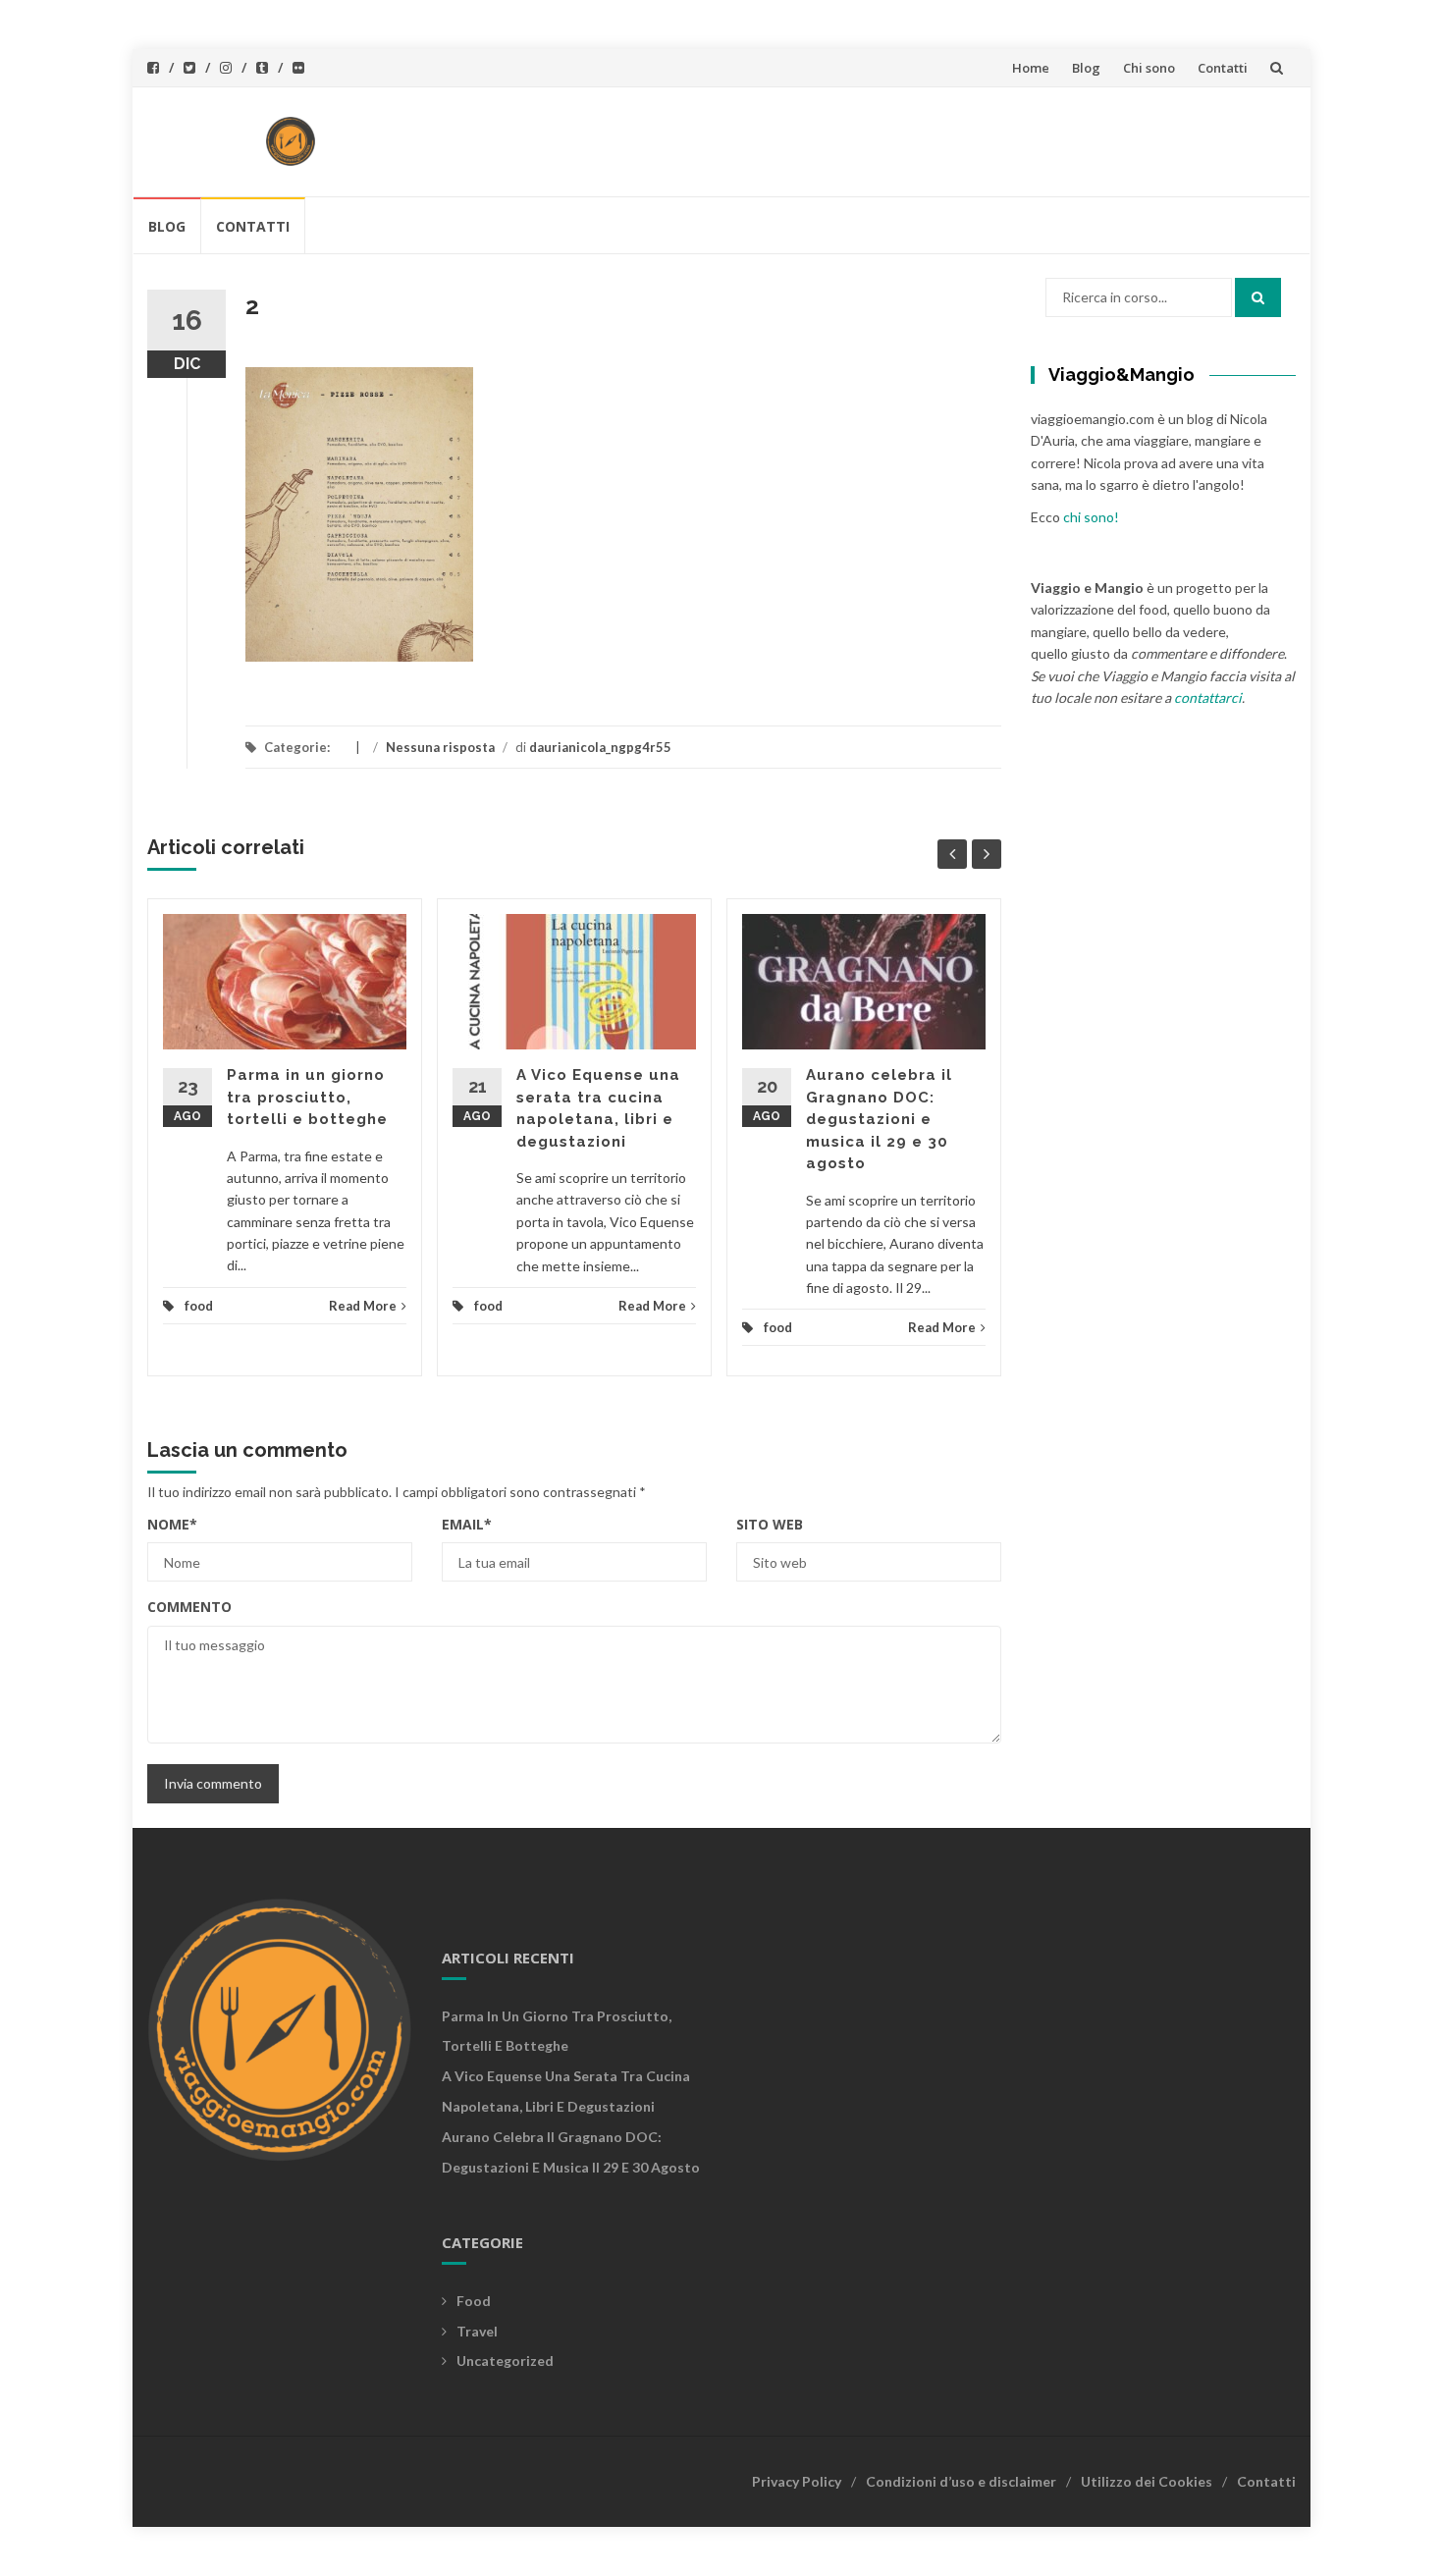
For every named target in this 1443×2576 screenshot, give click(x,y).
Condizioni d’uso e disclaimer (961, 2481)
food (199, 1306)
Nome (172, 1524)
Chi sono (1149, 68)
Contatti (1223, 68)
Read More (363, 1306)
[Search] (1258, 297)
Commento (189, 1607)
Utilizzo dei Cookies (1147, 2481)
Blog (1086, 68)
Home (1031, 68)
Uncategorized (505, 2361)
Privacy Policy (797, 2481)
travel (477, 2331)
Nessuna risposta (440, 747)
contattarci (1208, 698)
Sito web (770, 1524)
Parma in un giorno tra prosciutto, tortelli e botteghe (307, 1097)
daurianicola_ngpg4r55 (600, 747)
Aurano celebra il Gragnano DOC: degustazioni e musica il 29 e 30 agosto (879, 1119)
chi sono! (1091, 517)
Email (467, 1524)
